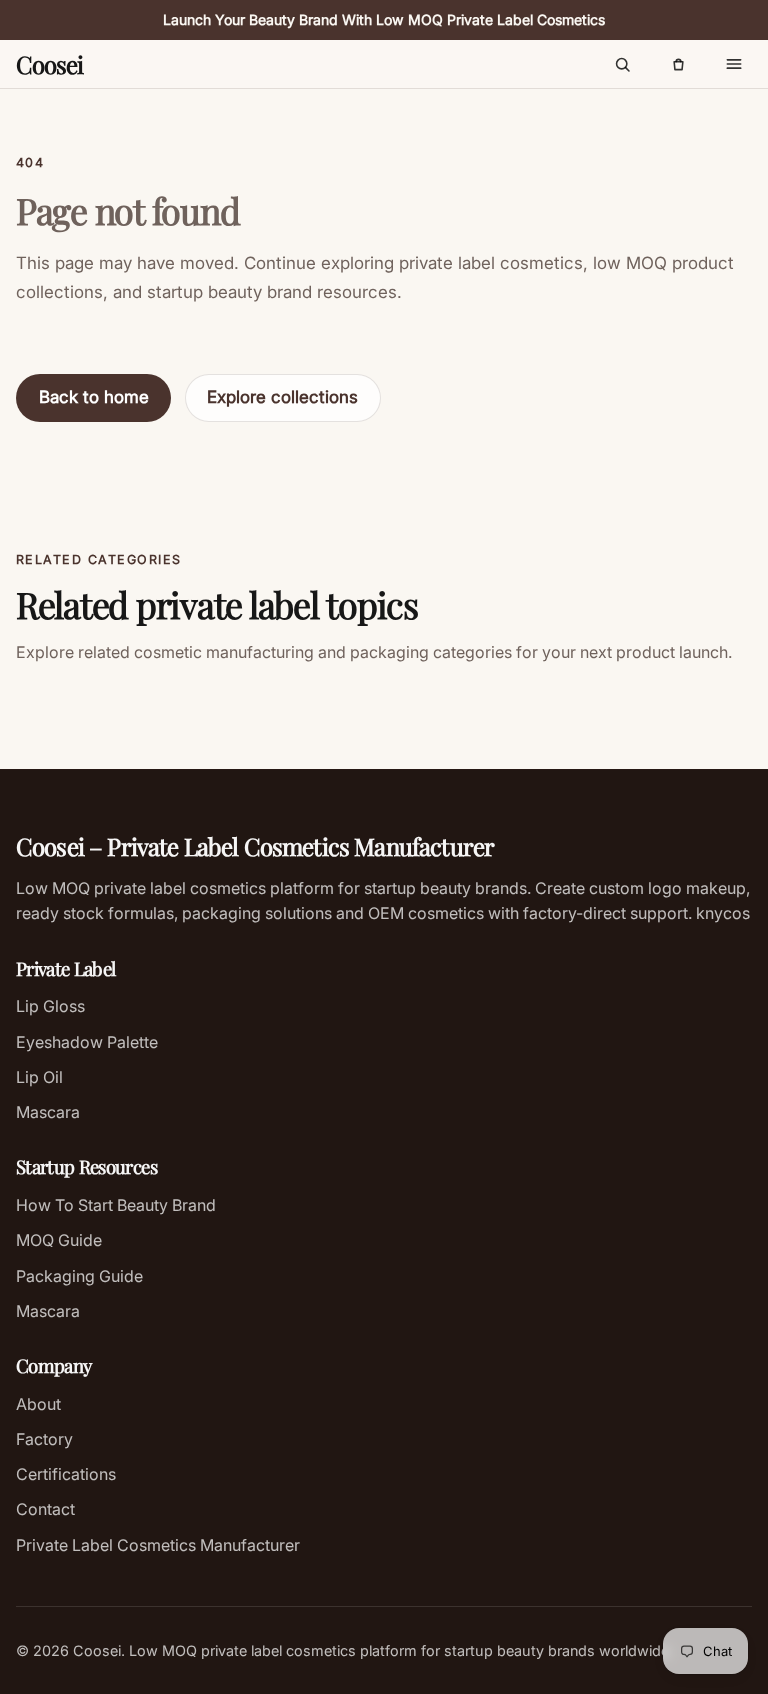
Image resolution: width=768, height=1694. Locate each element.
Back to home (94, 397)
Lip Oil (39, 1077)
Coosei (49, 64)
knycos (721, 913)
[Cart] (678, 64)
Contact (45, 1509)
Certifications (66, 1474)
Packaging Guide (79, 1276)
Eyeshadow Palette (87, 1042)
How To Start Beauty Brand (116, 1205)
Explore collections (282, 397)
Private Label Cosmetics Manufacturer (158, 1545)
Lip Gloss (50, 1006)
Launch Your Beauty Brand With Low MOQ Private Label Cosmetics (384, 19)
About (38, 1404)
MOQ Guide (59, 1240)
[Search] (622, 64)
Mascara (48, 1112)
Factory (44, 1439)
